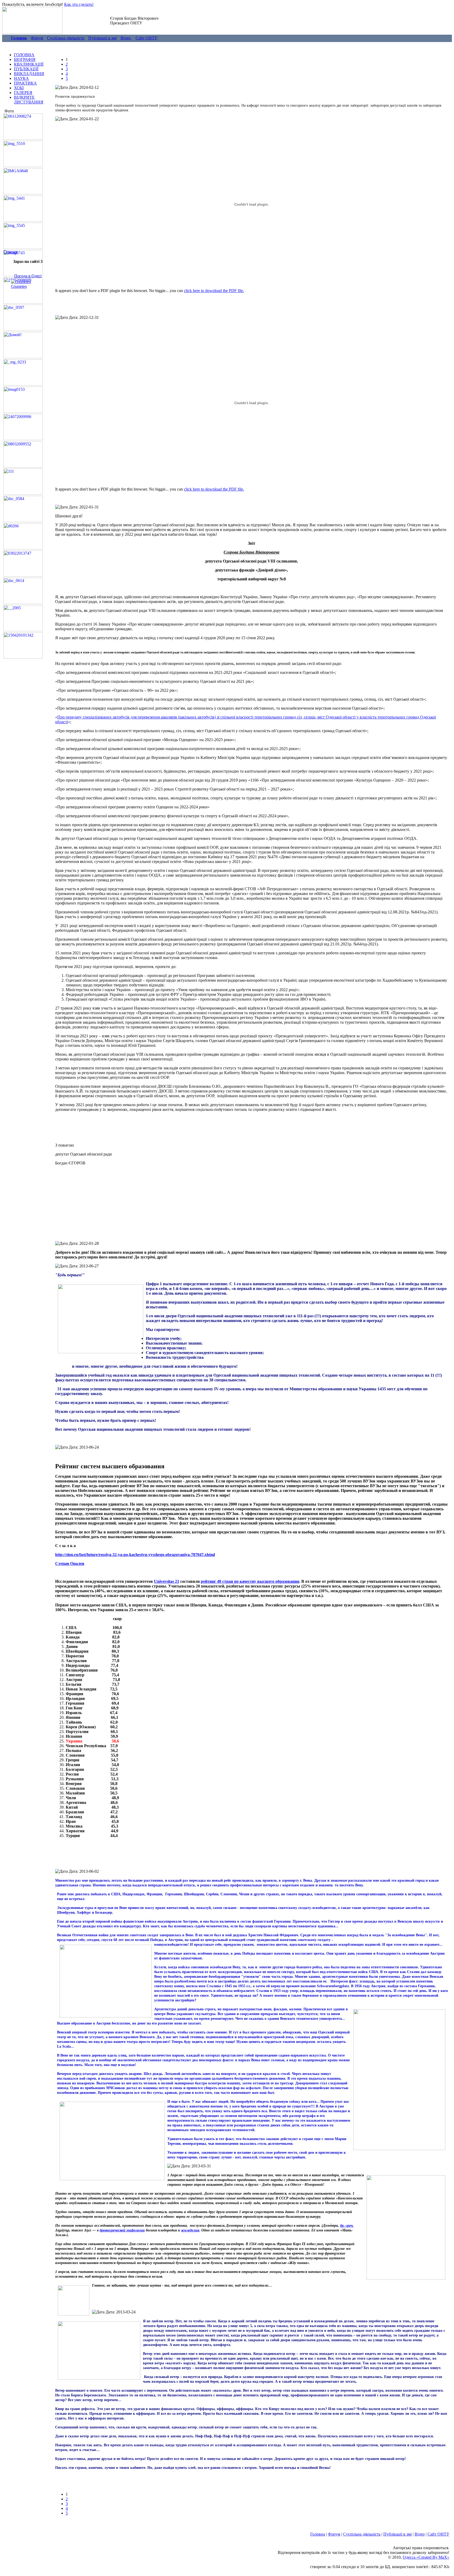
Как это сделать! (79, 4)
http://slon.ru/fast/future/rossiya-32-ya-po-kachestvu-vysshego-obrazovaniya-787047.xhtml (135, 1555)
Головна (318, 2534)
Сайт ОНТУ (146, 38)
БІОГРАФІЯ (25, 59)
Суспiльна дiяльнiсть (66, 38)
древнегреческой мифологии (122, 2230)
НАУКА (21, 78)
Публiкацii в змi (102, 38)
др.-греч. (347, 2226)
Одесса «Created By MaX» (426, 2557)
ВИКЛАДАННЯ (29, 74)
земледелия (190, 2230)
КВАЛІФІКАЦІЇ (29, 64)
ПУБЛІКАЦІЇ (26, 69)
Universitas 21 (167, 1581)
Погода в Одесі (28, 276)
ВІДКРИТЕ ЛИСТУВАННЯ (29, 100)
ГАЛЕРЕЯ (23, 93)
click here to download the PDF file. (214, 291)
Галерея (10, 252)
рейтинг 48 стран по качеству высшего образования (250, 1581)
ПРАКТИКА (25, 83)
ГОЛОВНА (24, 55)
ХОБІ (19, 88)
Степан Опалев (70, 1563)
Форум (37, 38)
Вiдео (126, 38)
